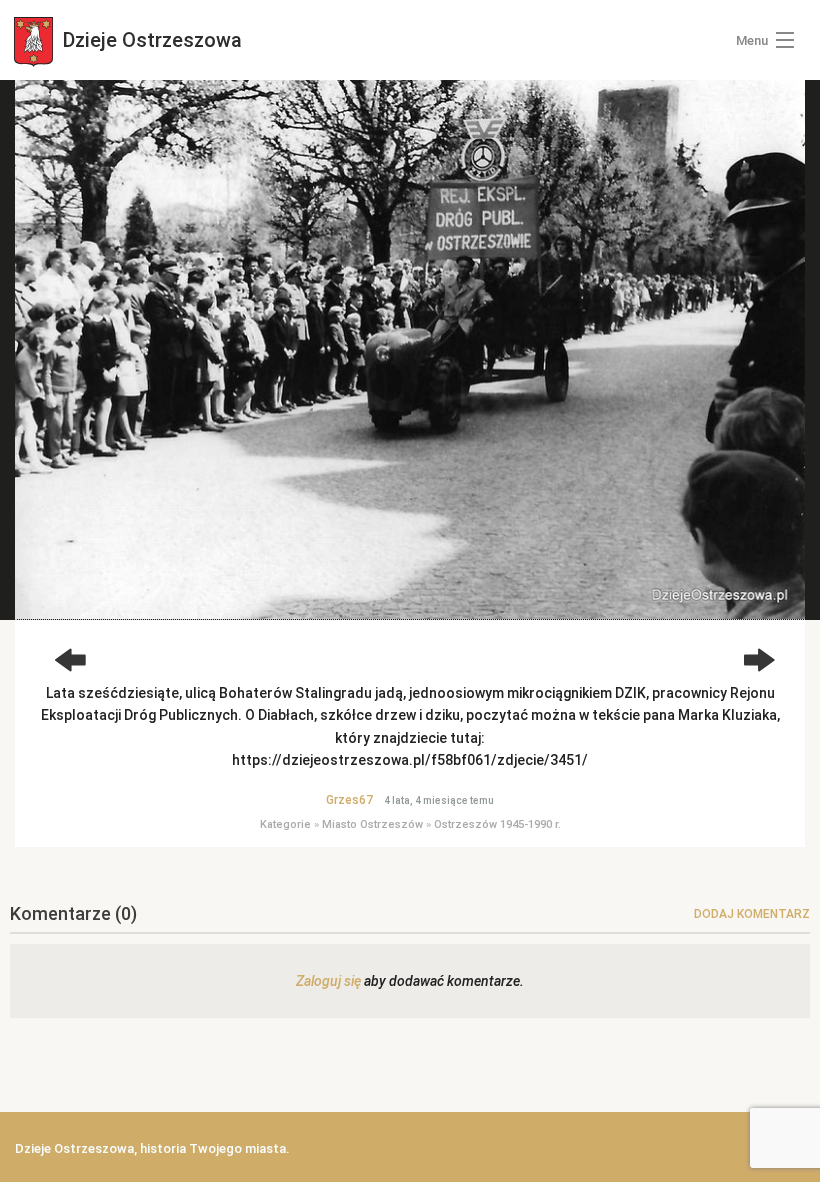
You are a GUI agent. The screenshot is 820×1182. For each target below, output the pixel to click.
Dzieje (150, 40)
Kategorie (285, 824)
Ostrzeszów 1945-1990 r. (497, 824)
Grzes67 (349, 800)
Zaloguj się (328, 981)
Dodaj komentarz (752, 914)
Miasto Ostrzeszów (372, 824)
